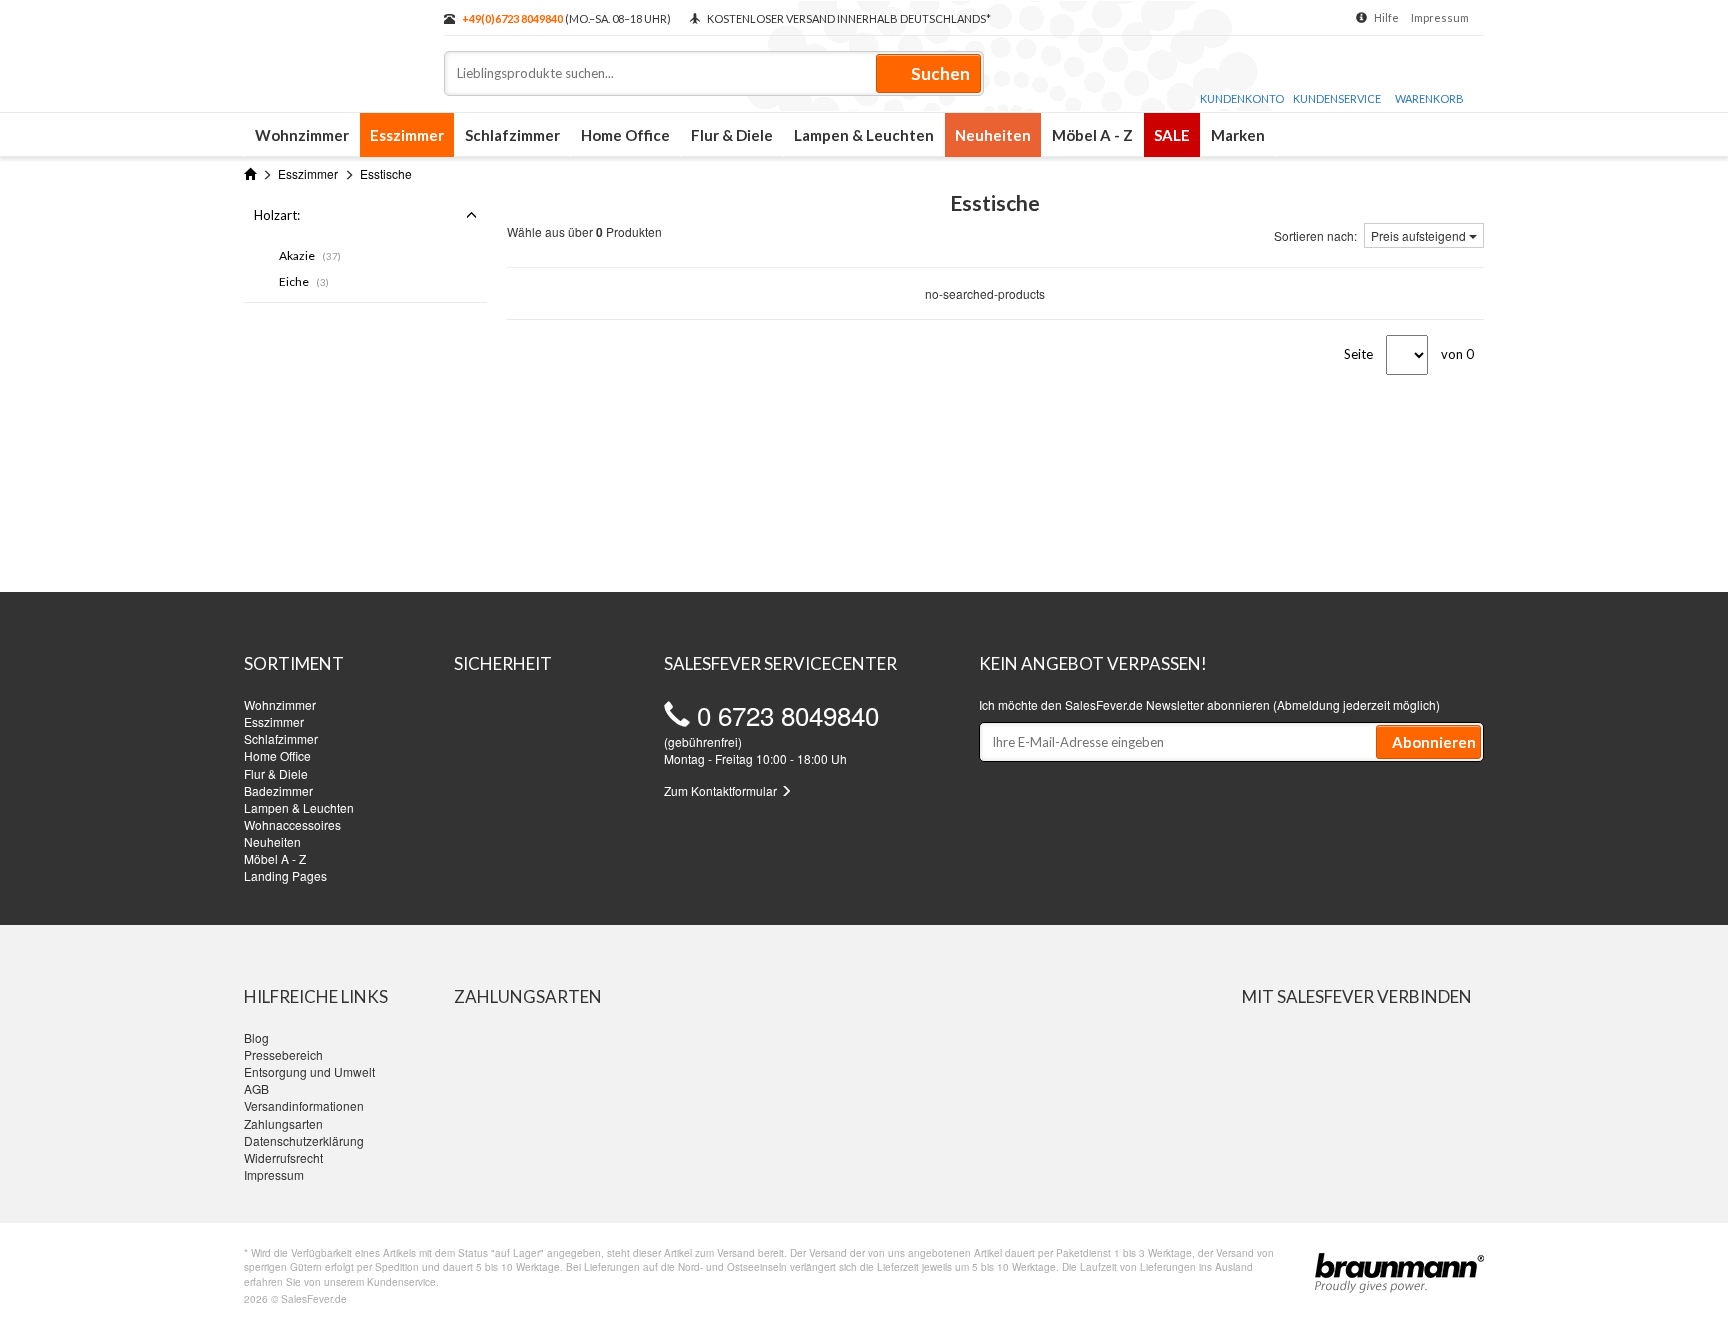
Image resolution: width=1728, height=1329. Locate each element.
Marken (1238, 135)
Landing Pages (285, 875)
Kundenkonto (1242, 98)
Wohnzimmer (302, 135)
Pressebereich (283, 1054)
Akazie (310, 255)
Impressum (1440, 17)
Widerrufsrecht (283, 1157)
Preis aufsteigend (1420, 235)
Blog (256, 1037)
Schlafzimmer (512, 135)
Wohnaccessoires (292, 824)
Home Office (625, 135)
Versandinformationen (304, 1105)
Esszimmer (407, 135)
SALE (1172, 135)
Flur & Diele (732, 135)
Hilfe (1386, 17)
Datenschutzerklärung (304, 1140)
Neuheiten (993, 135)
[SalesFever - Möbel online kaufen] (334, 48)
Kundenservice (1337, 98)
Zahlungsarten (283, 1123)
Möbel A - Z (1092, 135)
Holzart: (277, 215)
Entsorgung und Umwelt (309, 1071)
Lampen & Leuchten (864, 135)
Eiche (304, 281)
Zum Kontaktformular (722, 790)
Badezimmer (278, 790)
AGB (256, 1088)
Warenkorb (1429, 98)
